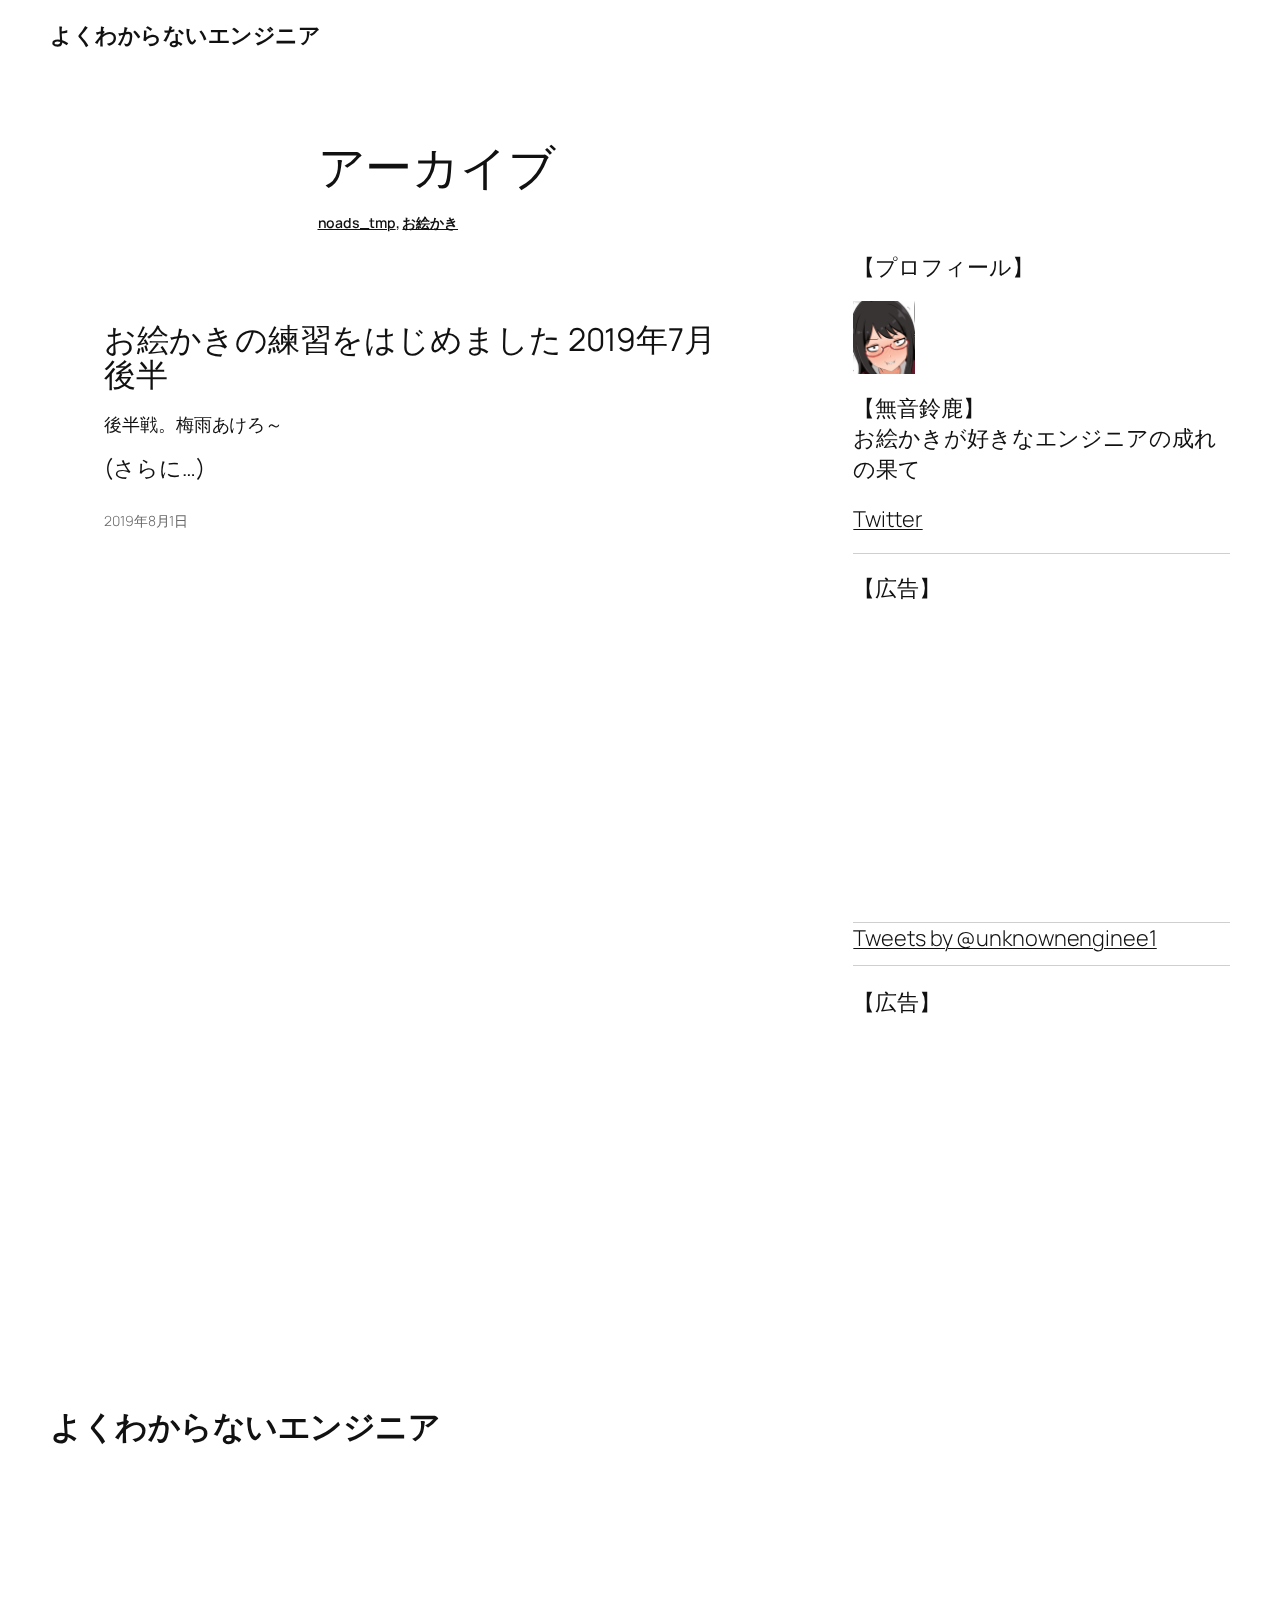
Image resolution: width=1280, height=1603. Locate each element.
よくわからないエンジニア (185, 35)
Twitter (887, 519)
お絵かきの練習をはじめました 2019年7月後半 (410, 357)
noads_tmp (357, 222)
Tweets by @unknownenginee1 (1004, 938)
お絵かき (430, 222)
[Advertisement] (1041, 763)
